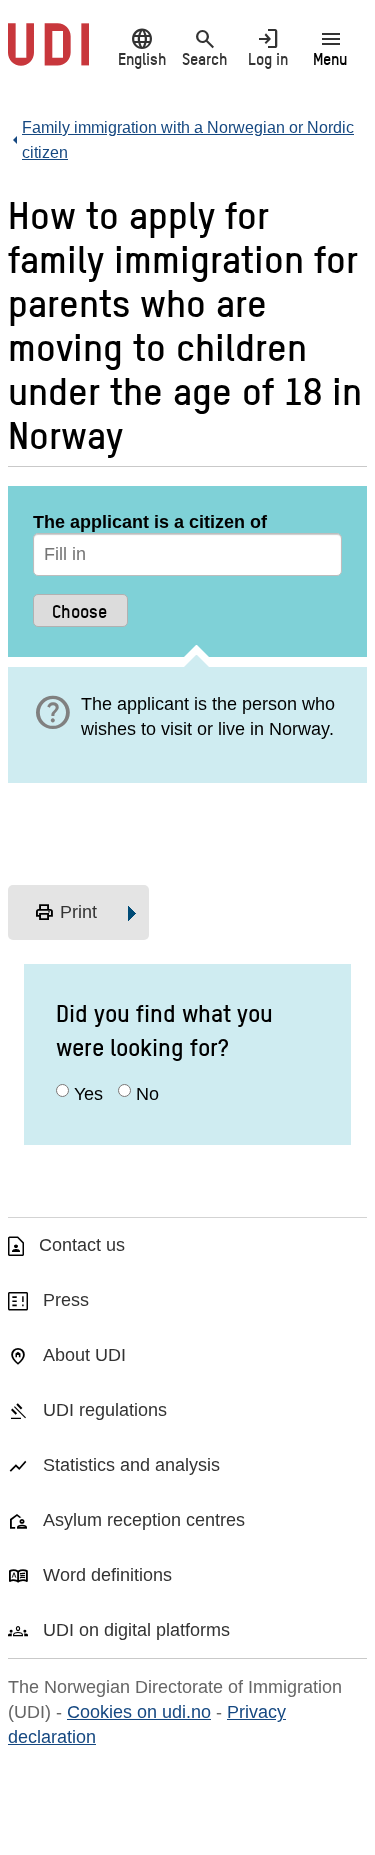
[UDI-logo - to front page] (48, 55)
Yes (88, 1094)
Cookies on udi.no (139, 1712)
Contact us (82, 1245)
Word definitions (107, 1575)
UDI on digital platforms (136, 1630)
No (147, 1094)
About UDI (84, 1355)
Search (204, 47)
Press (66, 1300)
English (142, 47)
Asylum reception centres (144, 1520)
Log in (268, 47)
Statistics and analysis (131, 1465)
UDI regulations (105, 1410)
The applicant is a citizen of (150, 522)
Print (65, 913)
